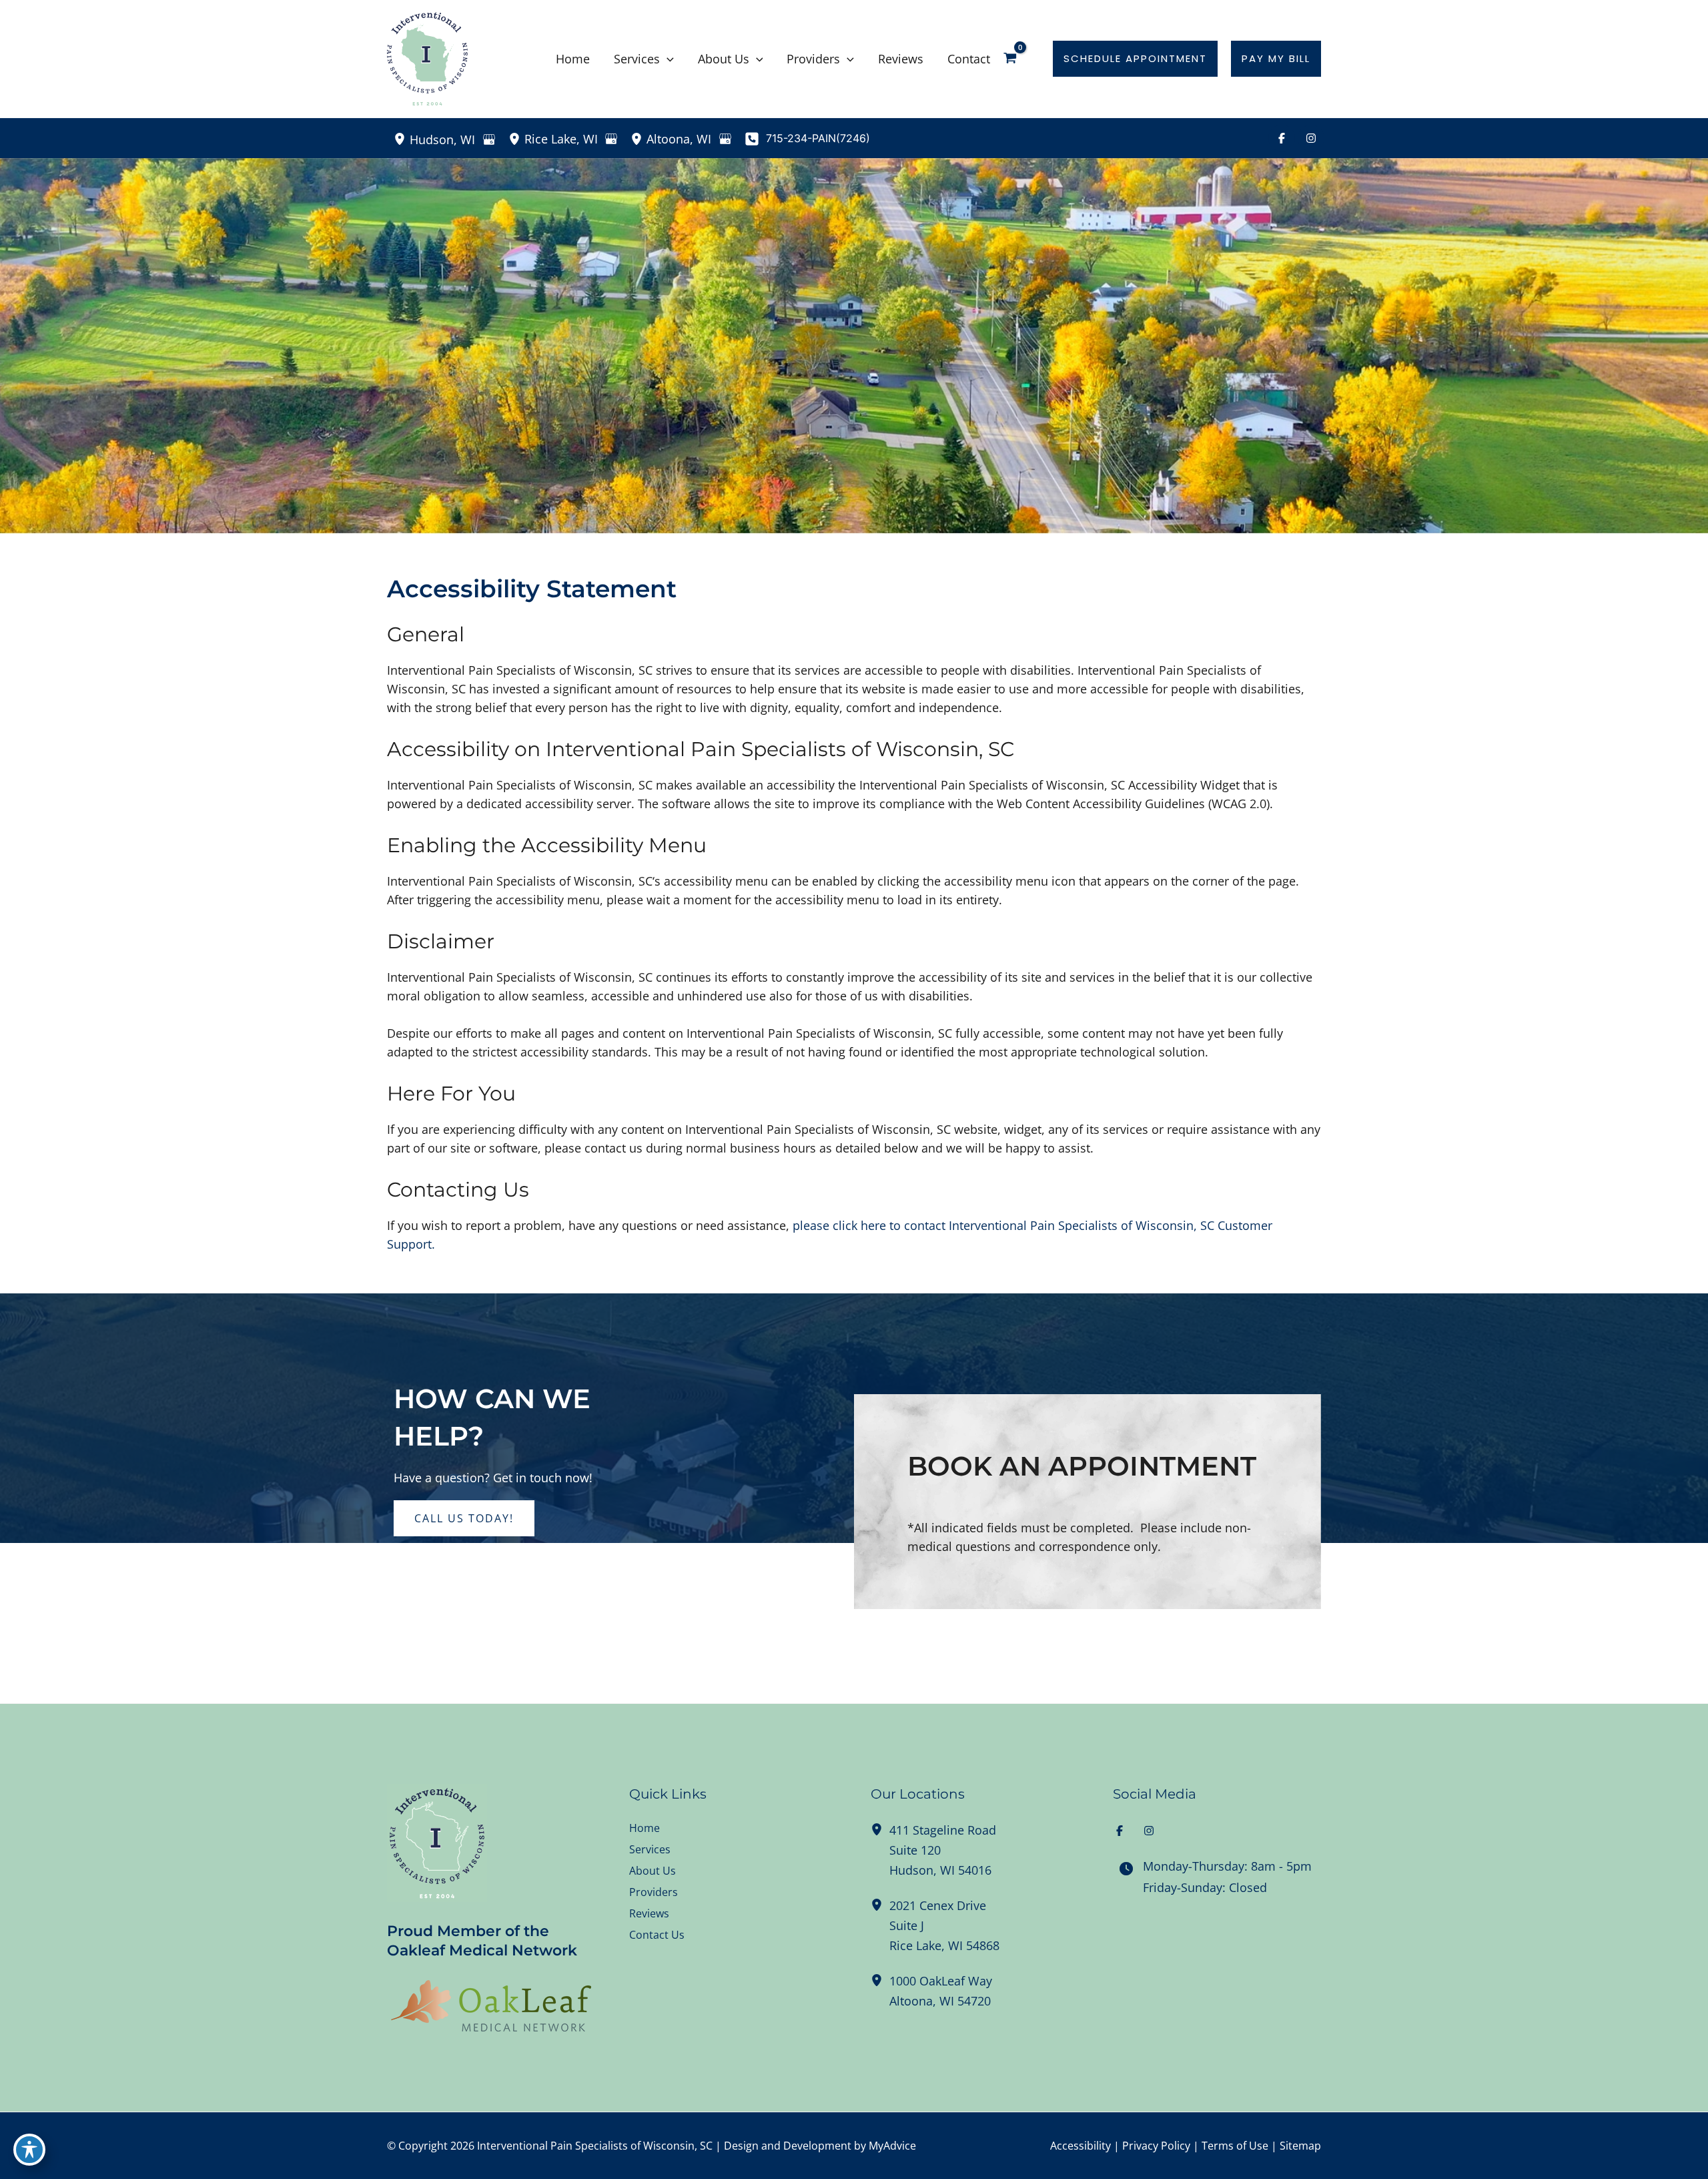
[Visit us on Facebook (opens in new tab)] (1282, 138)
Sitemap (1300, 2146)
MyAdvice (892, 2146)
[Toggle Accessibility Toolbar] (29, 2150)
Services (650, 1849)
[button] (1135, 59)
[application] (667, 59)
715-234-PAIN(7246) (818, 138)
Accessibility (1081, 2146)
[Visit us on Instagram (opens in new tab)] (1311, 138)
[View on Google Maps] (489, 139)
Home (645, 1828)
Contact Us (657, 1935)
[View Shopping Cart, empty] (1019, 59)
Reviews (649, 1913)
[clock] (1126, 1869)
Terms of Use (1235, 2146)
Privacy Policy (1156, 2146)
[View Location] (402, 138)
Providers (654, 1892)
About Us (653, 1871)
